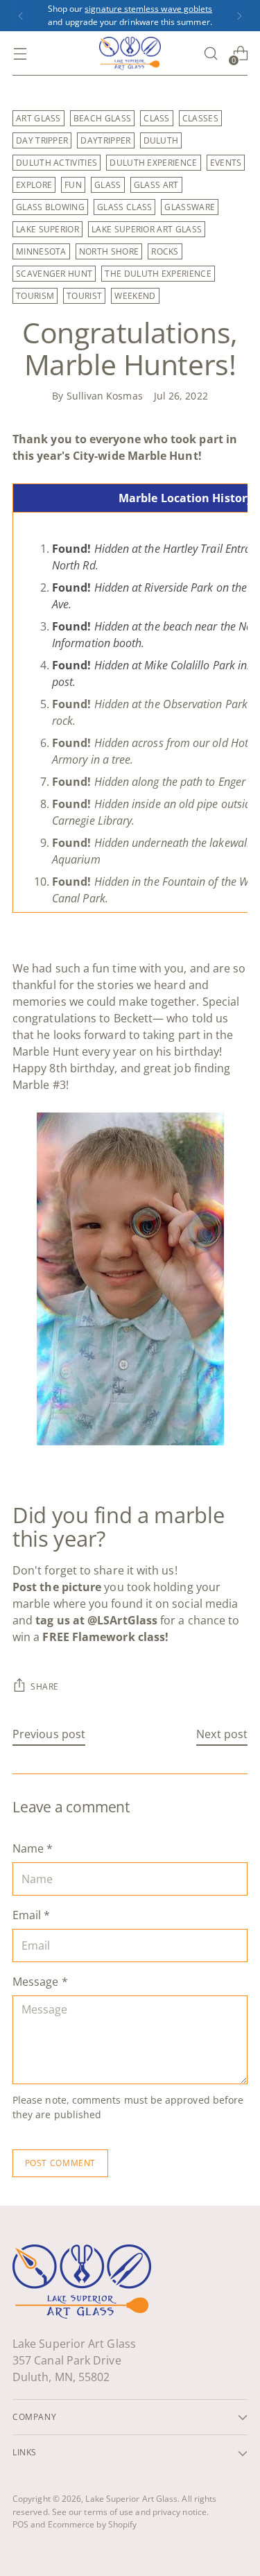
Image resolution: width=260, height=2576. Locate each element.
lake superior (47, 229)
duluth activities (57, 163)
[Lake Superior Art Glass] (130, 53)
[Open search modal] (210, 54)
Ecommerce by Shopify (93, 2524)
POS (20, 2524)
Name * (33, 1848)
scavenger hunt (54, 274)
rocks (165, 251)
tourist (84, 296)
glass (108, 185)
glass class (124, 207)
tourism (35, 296)
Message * (40, 1982)
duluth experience (153, 163)
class (157, 118)
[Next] (239, 16)
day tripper (42, 140)
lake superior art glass (147, 229)
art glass (38, 118)
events (226, 163)
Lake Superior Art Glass (131, 2499)
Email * (32, 1915)
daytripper (105, 140)
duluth (161, 140)
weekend (135, 296)
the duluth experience (158, 274)
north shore (109, 251)
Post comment (60, 2163)
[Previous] (21, 16)
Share (45, 1686)
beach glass (102, 118)
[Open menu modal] (20, 54)
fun (73, 185)
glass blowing (50, 207)
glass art (156, 185)
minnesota (41, 251)
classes (200, 118)
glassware (190, 207)
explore (34, 185)
